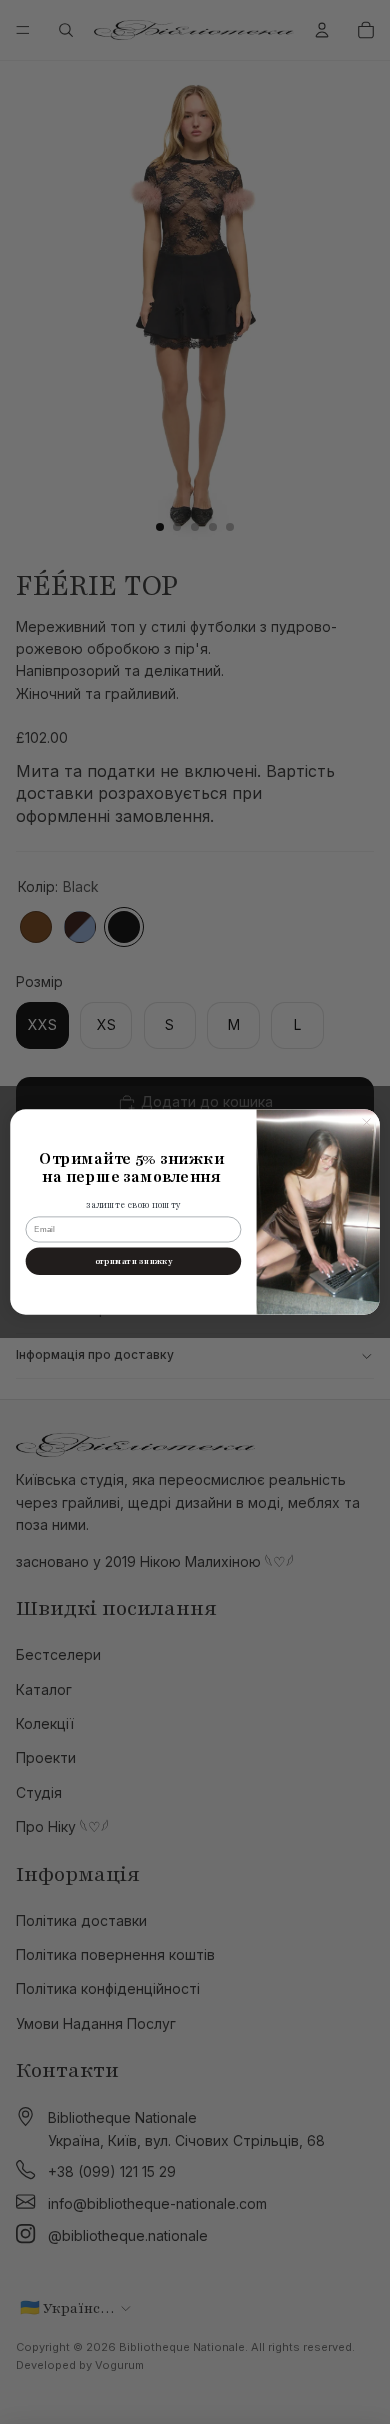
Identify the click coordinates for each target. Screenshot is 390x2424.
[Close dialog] (367, 1122)
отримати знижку (133, 1261)
